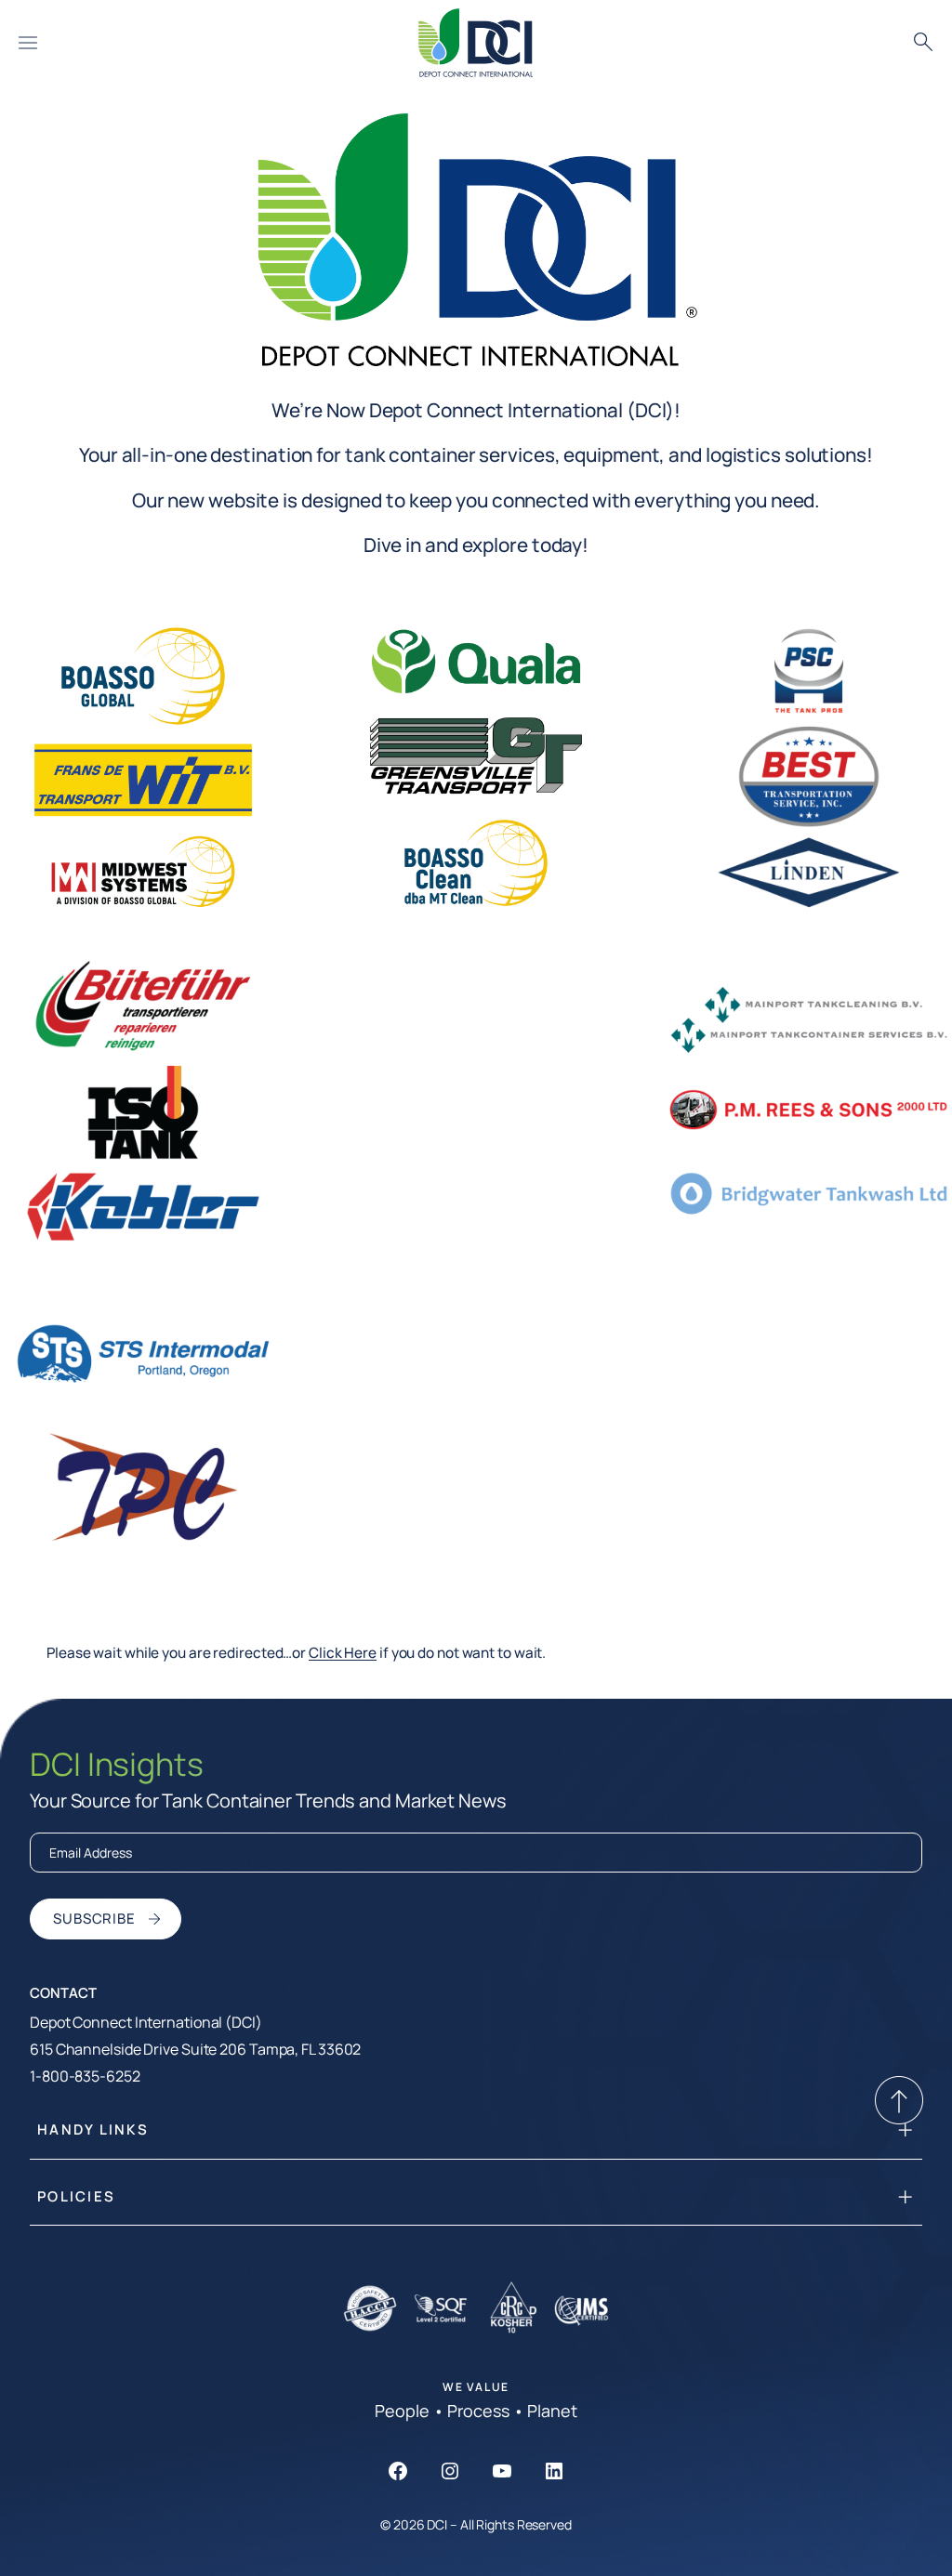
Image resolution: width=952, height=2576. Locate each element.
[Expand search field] (924, 42)
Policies (76, 2197)
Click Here (343, 1653)
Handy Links (93, 2130)
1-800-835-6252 (85, 2076)
